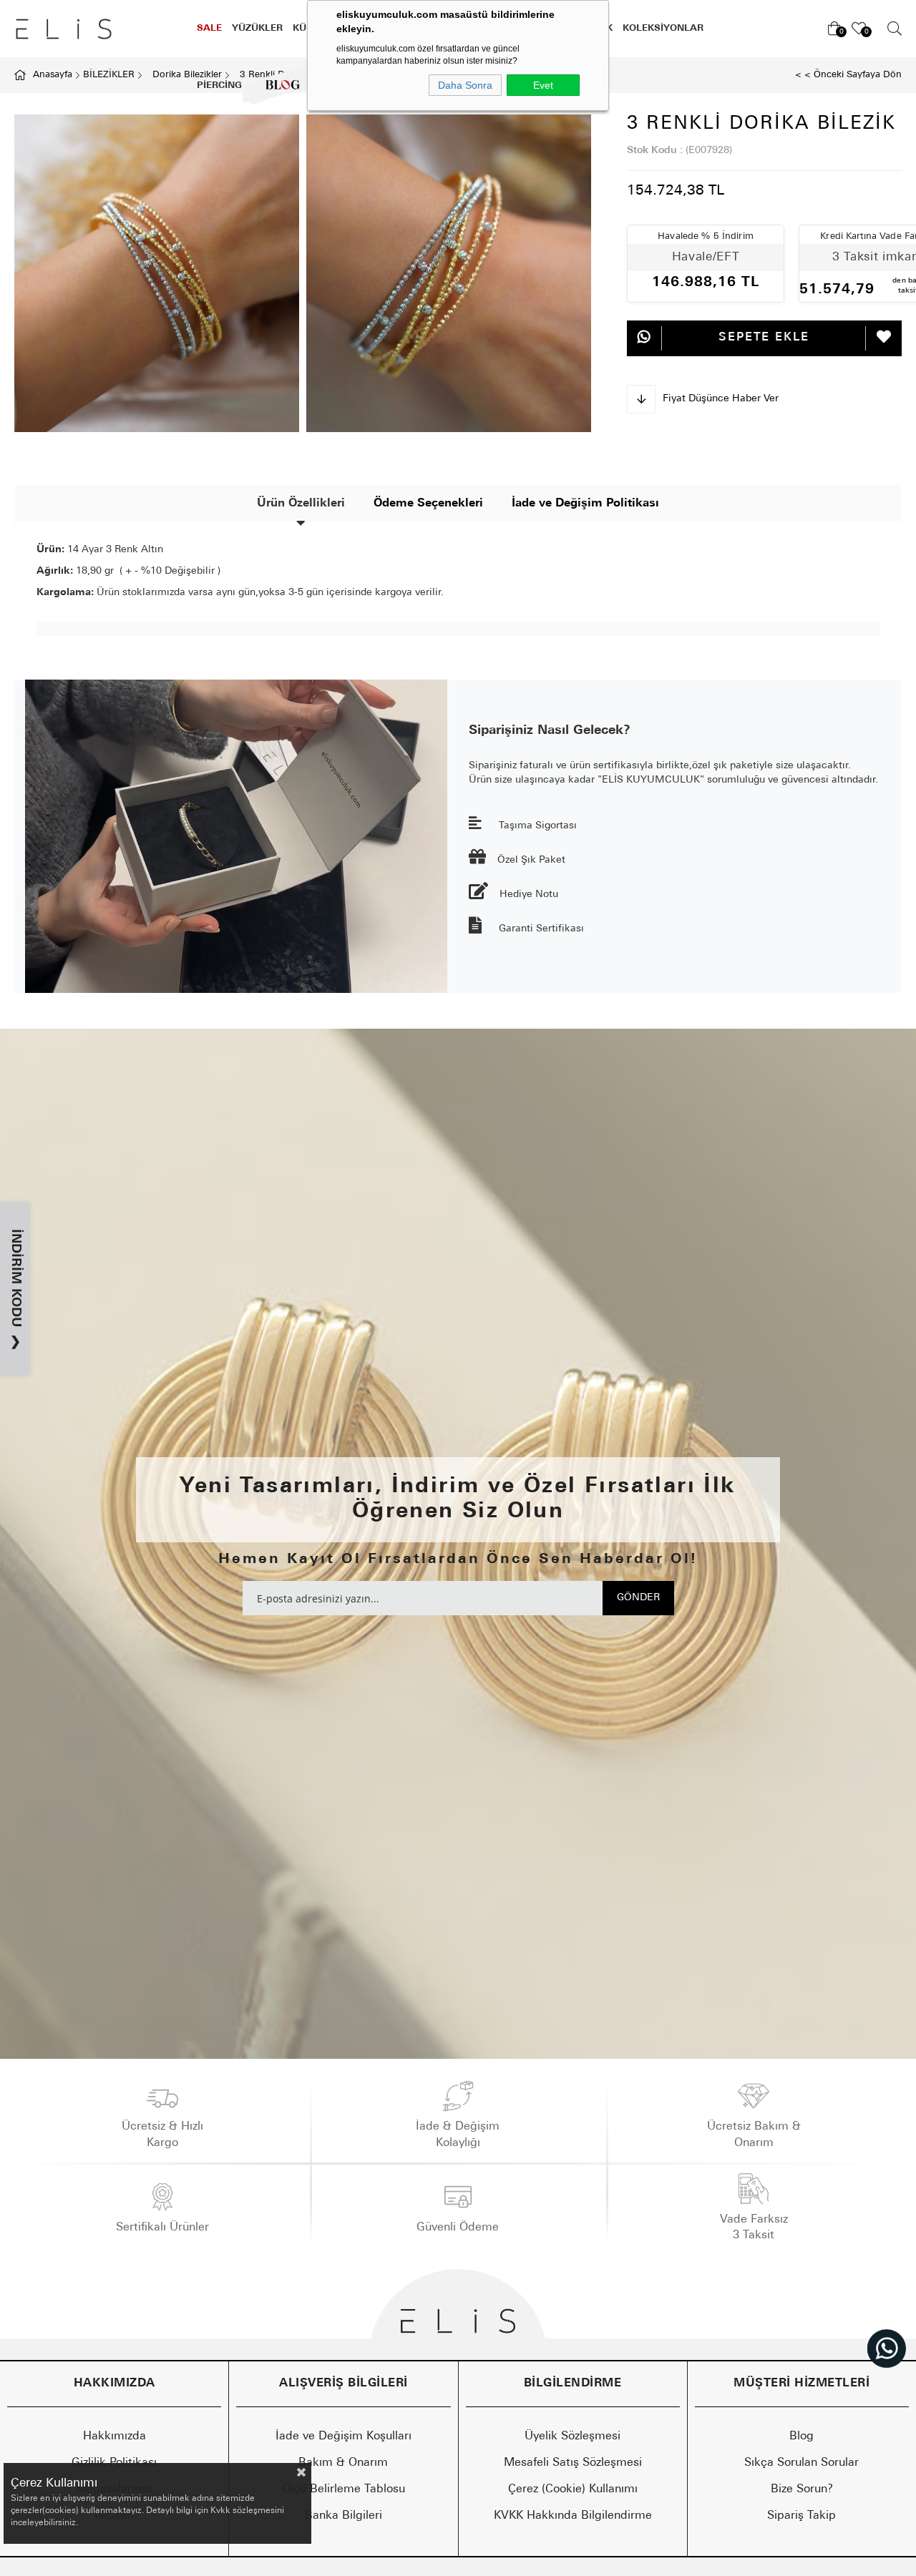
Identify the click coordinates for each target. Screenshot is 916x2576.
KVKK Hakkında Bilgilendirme (573, 2516)
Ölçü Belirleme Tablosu (343, 2489)
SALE (209, 28)
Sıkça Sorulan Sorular (801, 2463)
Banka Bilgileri (343, 2516)
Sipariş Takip (801, 2516)
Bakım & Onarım (343, 2463)
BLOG (272, 85)
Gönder (638, 1598)
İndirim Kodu (15, 1289)
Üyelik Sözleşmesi (572, 2437)
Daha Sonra (465, 85)
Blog (801, 2437)
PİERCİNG (219, 85)
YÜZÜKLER (257, 28)
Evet (543, 85)
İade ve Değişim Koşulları (343, 2437)
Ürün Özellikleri (301, 504)
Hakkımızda (114, 2437)
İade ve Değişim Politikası (585, 504)
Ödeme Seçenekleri (428, 504)
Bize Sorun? (802, 2489)
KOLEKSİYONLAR (663, 28)
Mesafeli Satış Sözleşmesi (573, 2463)
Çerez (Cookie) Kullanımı (573, 2489)
